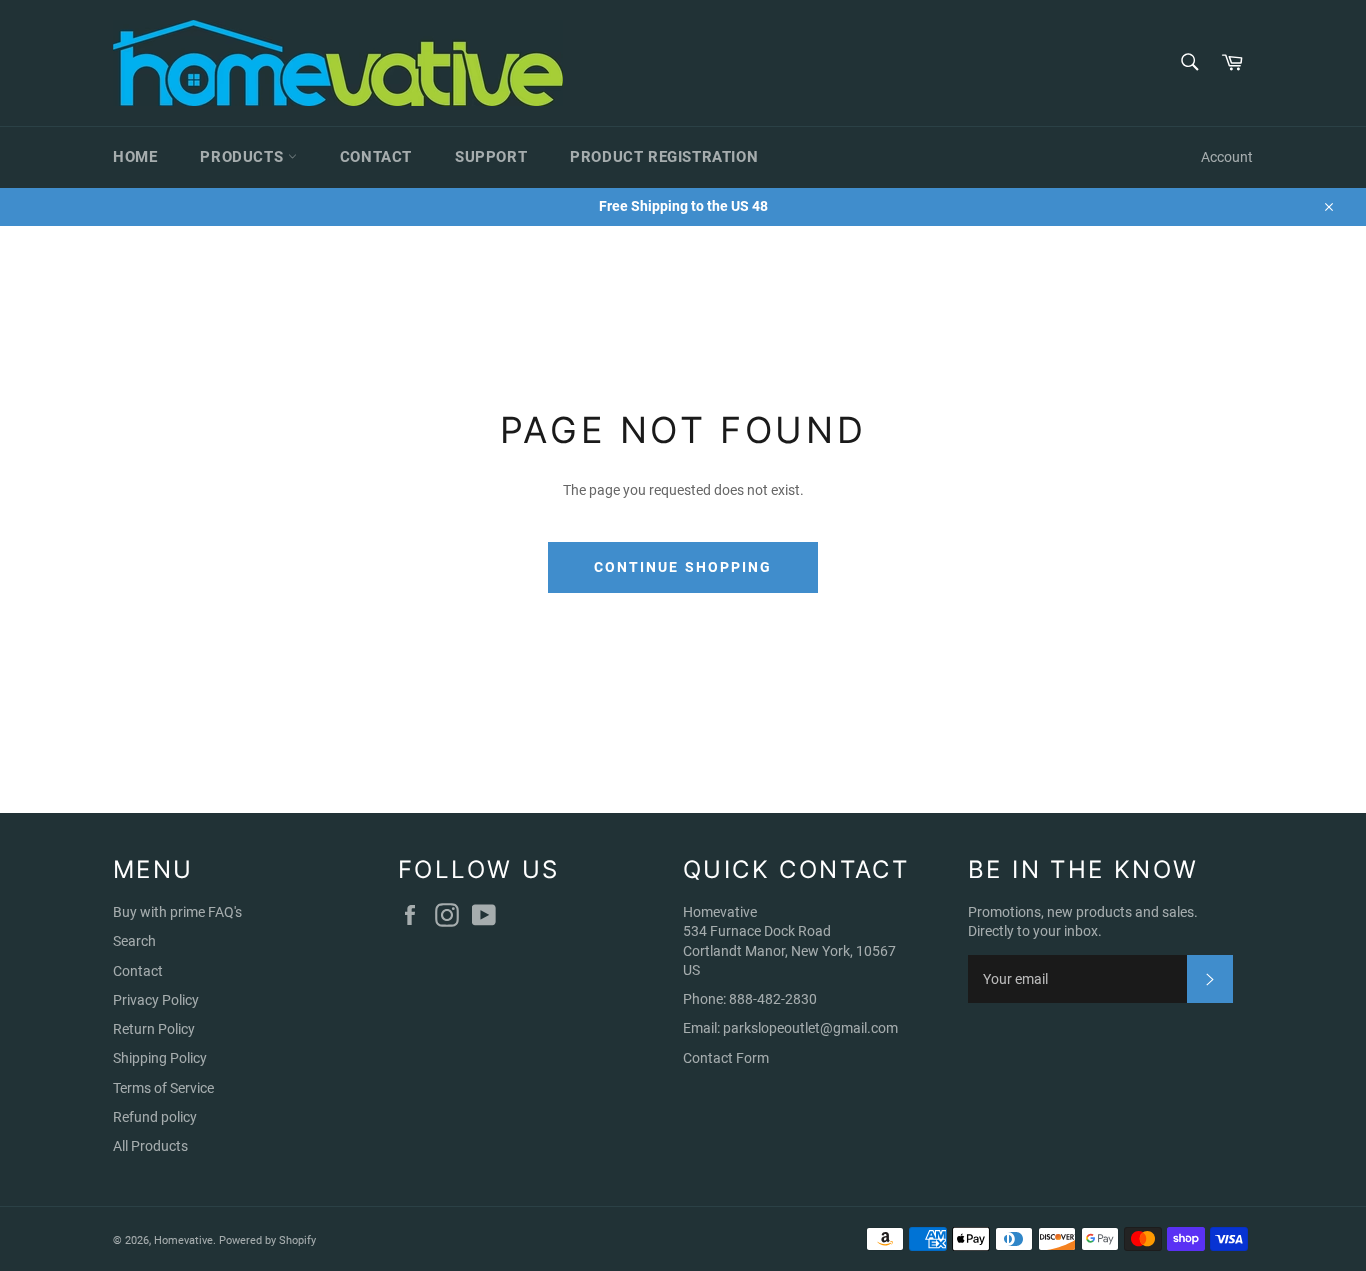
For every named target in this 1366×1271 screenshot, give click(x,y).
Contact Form (726, 1058)
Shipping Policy (160, 1058)
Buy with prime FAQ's (177, 912)
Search (134, 941)
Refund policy (155, 1117)
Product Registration (664, 157)
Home (135, 157)
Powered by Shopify (267, 1240)
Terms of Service (163, 1088)
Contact (376, 157)
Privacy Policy (156, 1000)
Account (1227, 157)
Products (243, 157)
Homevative (183, 1240)
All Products (150, 1146)
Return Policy (154, 1029)
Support (491, 157)
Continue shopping (683, 567)
